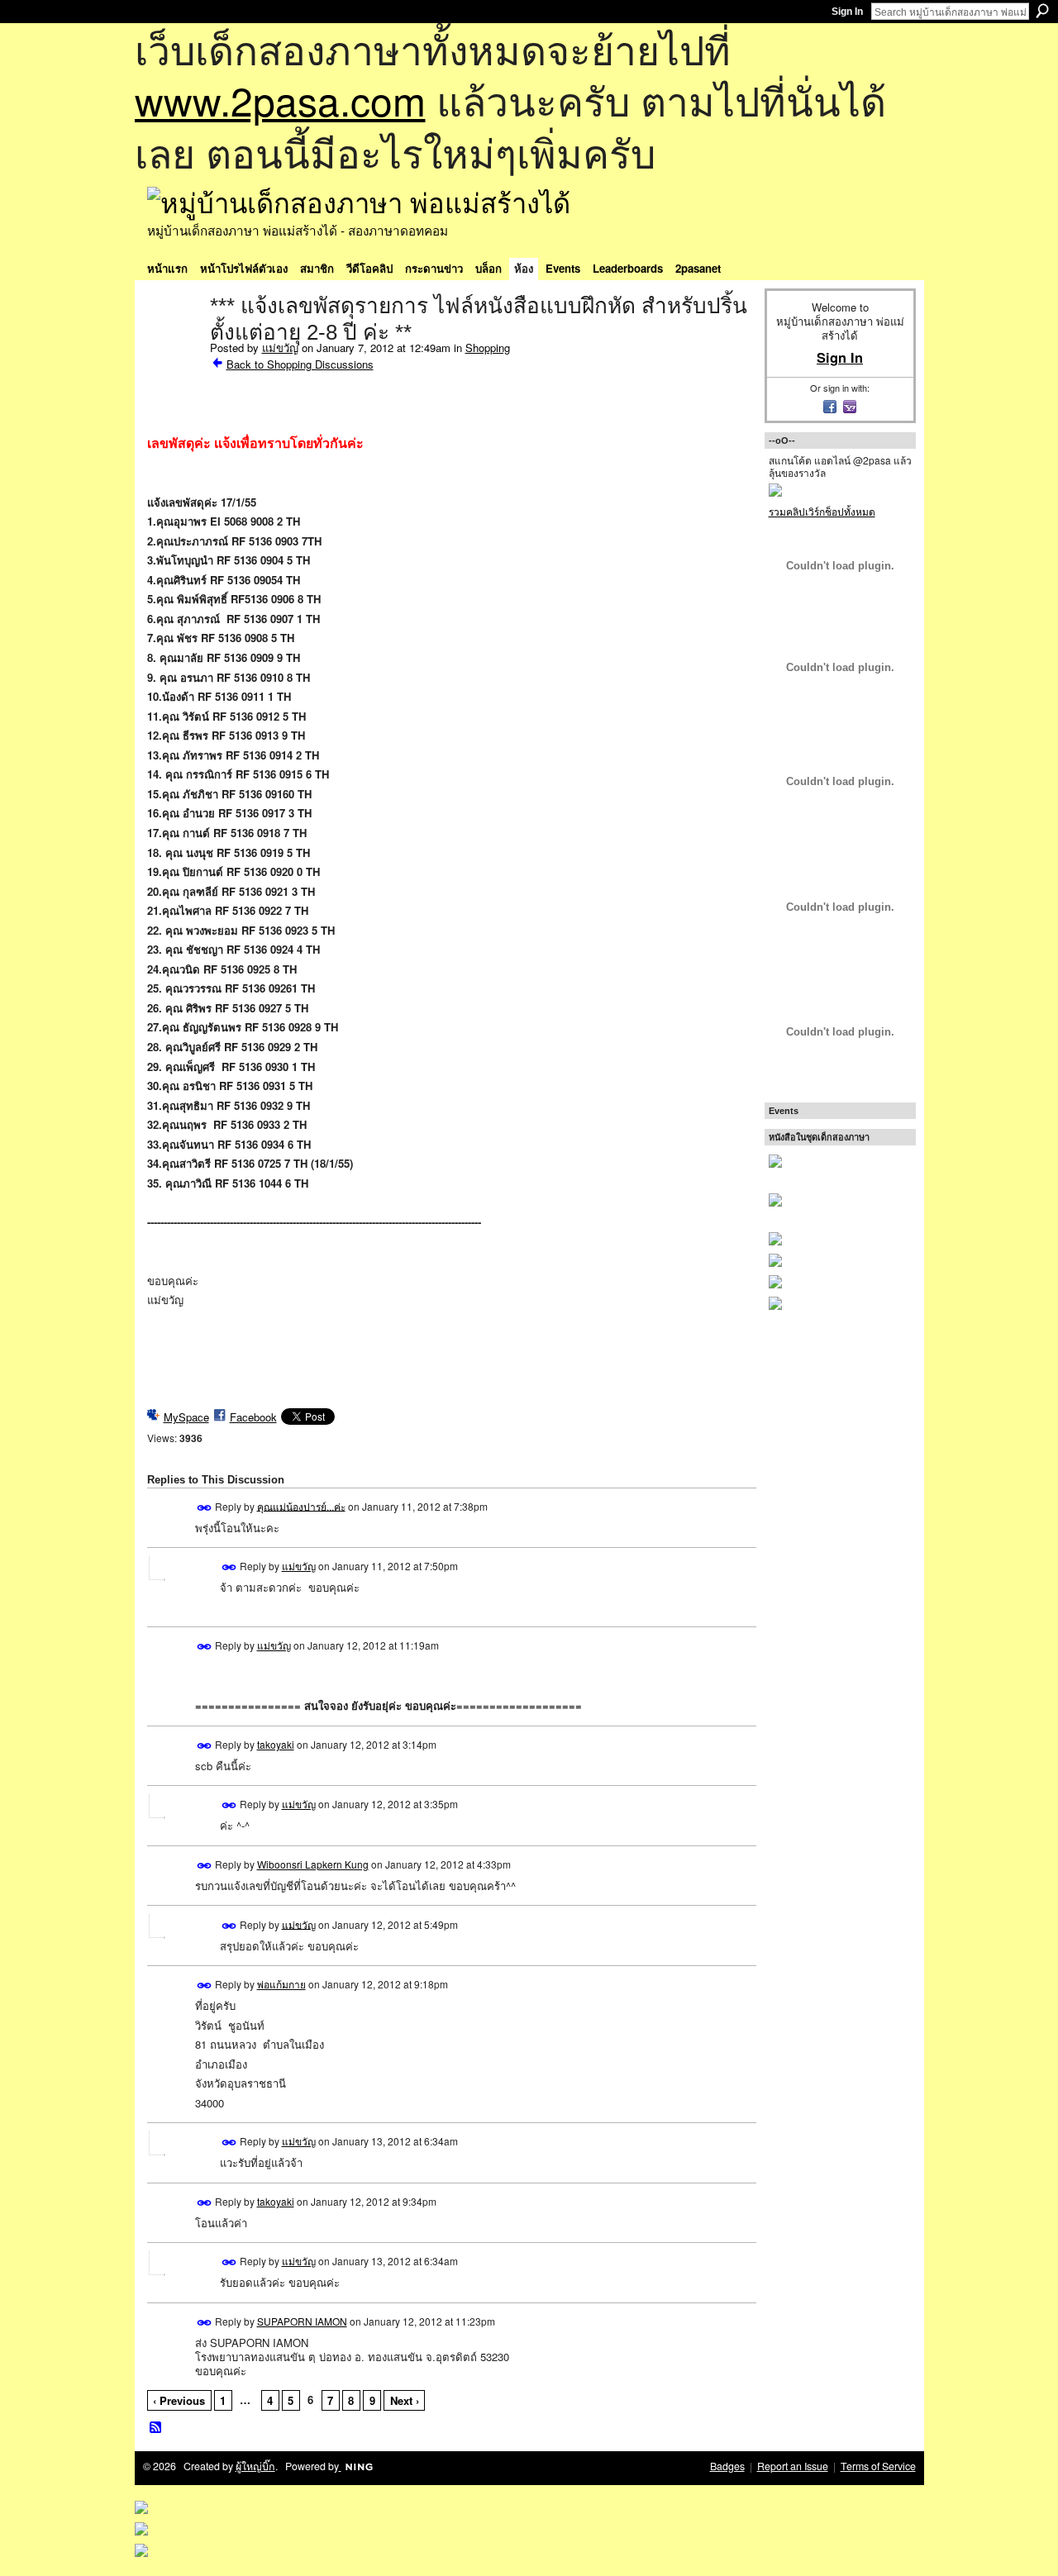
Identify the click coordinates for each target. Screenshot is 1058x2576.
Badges (727, 2466)
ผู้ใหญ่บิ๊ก (255, 2466)
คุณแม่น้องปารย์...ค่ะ (301, 1505)
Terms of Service (878, 2466)
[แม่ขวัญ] (174, 340)
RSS (156, 2428)
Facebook (253, 1417)
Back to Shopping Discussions (300, 364)
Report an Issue (793, 2466)
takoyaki (276, 1744)
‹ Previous (179, 2400)
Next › (405, 2400)
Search (1042, 11)
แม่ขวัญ (280, 348)
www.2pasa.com (280, 100)
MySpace (186, 1417)
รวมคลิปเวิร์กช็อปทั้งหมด (822, 511)
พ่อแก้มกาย (281, 1984)
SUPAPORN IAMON (302, 2321)
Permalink (205, 1508)
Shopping (488, 348)
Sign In (847, 12)
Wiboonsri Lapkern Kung (313, 1864)
